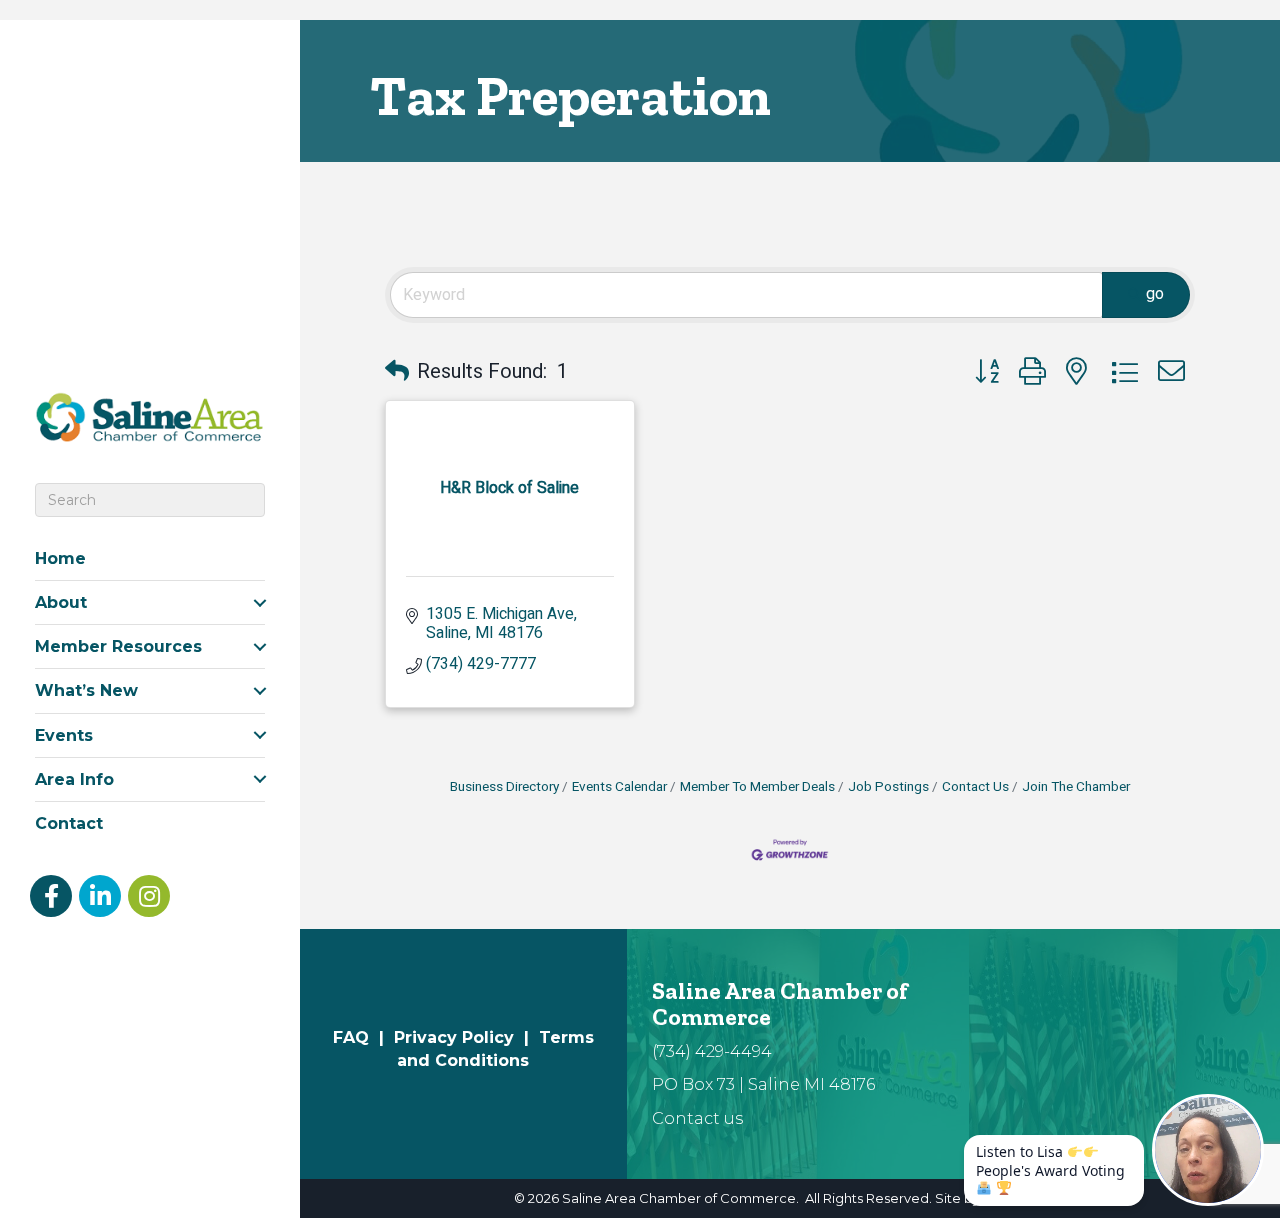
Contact (69, 823)
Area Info (74, 779)
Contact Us (975, 787)
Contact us (697, 1118)
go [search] (1155, 294)
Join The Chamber (1076, 787)
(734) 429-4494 (712, 1051)
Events (64, 735)
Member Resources (118, 646)
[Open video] (1208, 1150)
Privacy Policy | (466, 1037)
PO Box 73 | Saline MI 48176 (763, 1084)
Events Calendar (619, 787)
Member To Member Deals (757, 787)
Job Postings (888, 787)
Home (60, 558)
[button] (397, 372)
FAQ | (363, 1037)
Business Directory (504, 787)
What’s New (86, 690)
